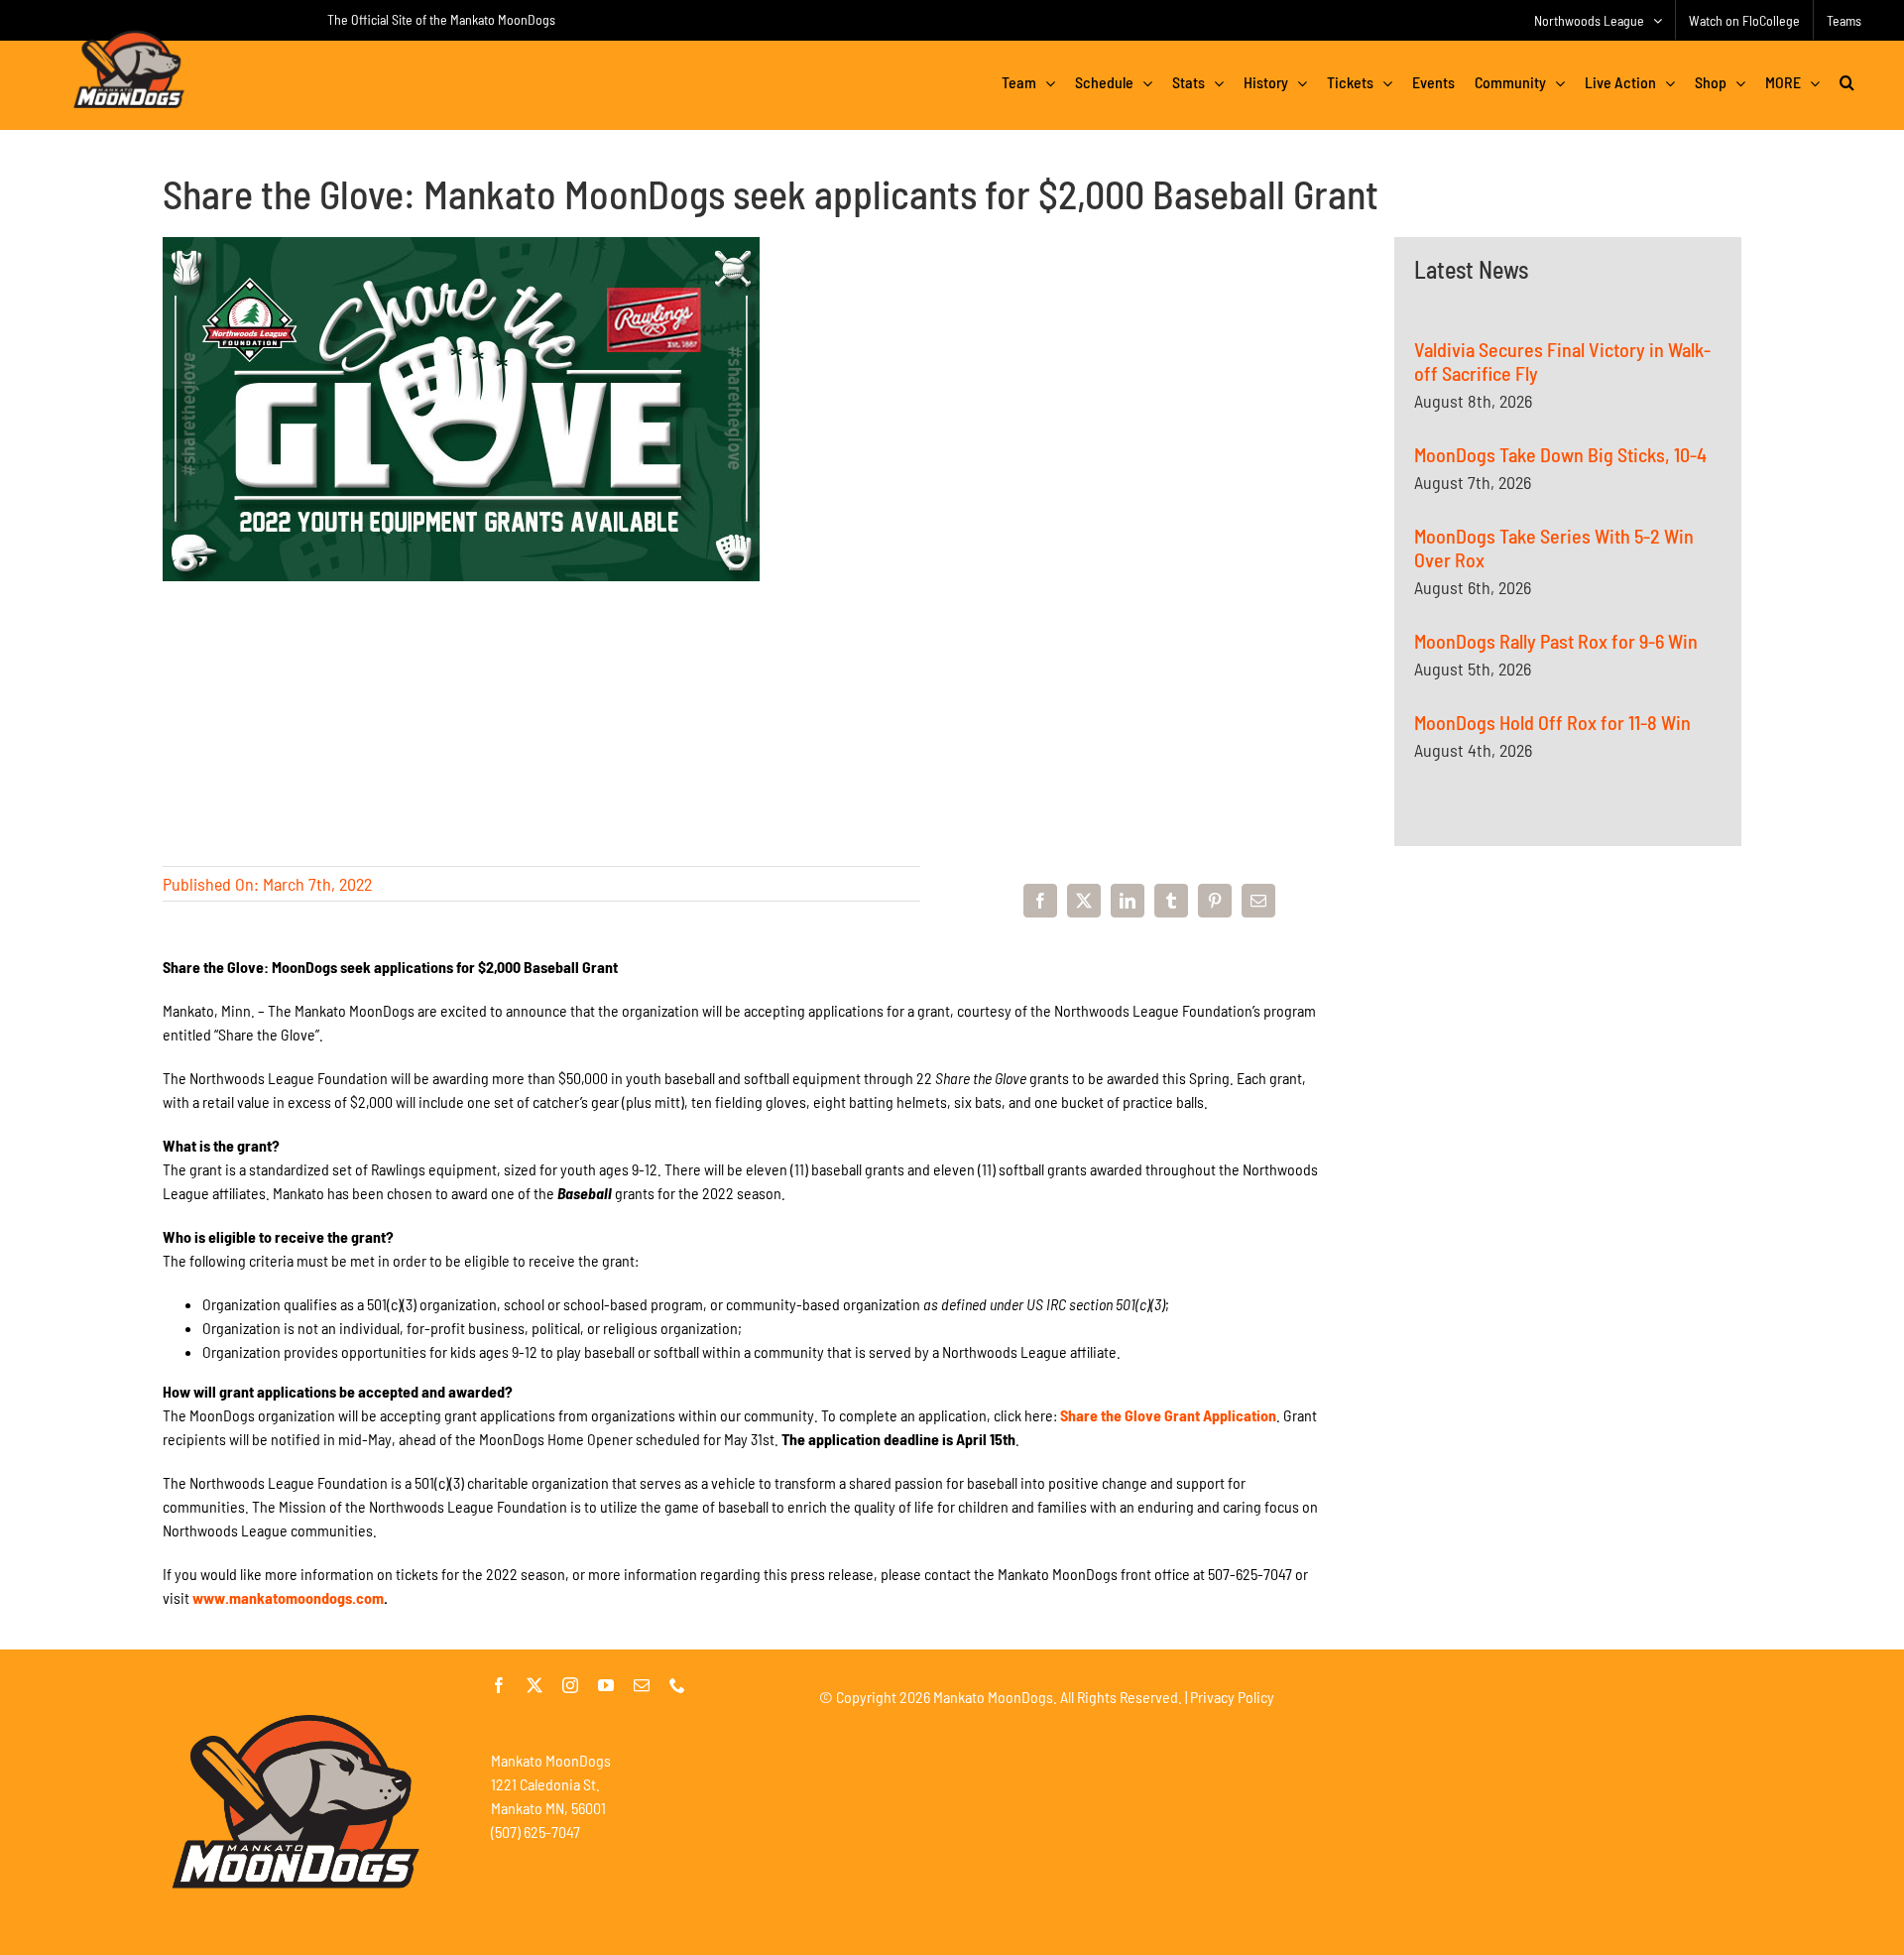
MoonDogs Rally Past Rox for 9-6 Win (1556, 641)
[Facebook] (1040, 901)
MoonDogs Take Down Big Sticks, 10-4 (1560, 454)
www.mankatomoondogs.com (288, 1597)
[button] (1847, 82)
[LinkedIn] (1128, 901)
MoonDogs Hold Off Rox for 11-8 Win (1552, 722)
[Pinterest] (1215, 901)
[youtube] (606, 1685)
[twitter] (535, 1685)
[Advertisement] (1568, 1079)
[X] (1084, 901)
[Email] (1258, 901)
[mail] (642, 1685)
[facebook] (499, 1685)
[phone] (677, 1685)
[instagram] (570, 1685)
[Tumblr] (1171, 901)
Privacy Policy (1232, 1697)
